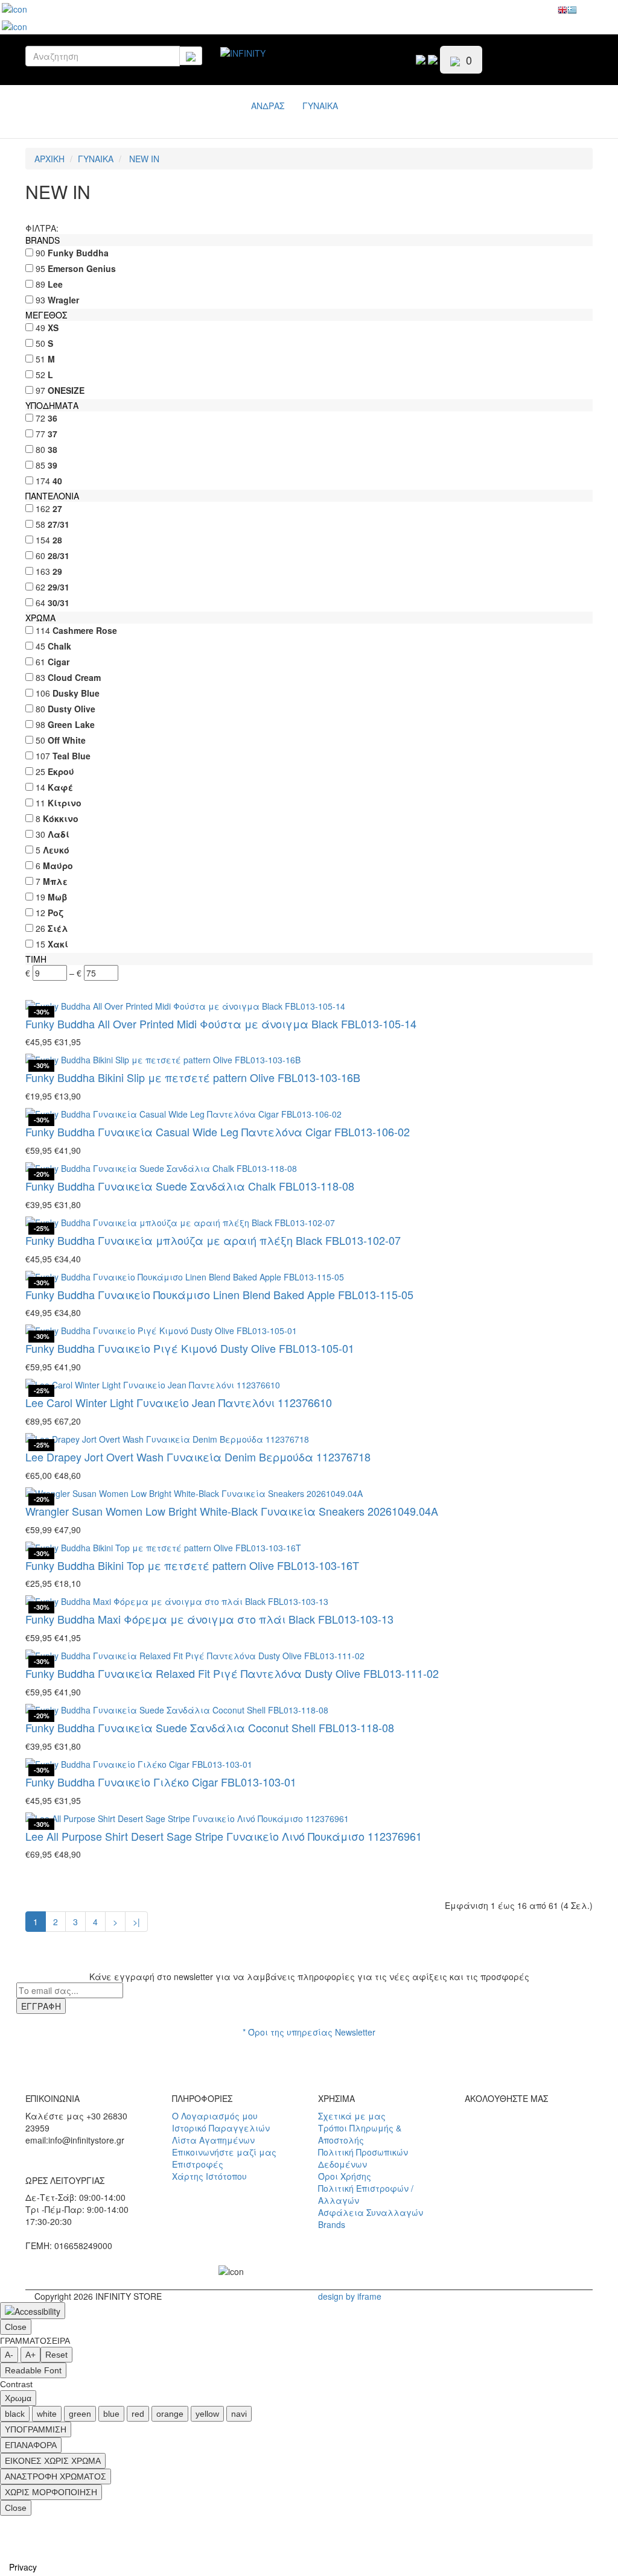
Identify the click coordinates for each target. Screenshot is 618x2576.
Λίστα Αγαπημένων (213, 2140)
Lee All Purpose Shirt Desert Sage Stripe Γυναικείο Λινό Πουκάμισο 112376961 (224, 1836)
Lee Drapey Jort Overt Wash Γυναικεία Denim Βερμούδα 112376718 (198, 1457)
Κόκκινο (61, 818)
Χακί (58, 944)
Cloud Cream (74, 677)
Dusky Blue (76, 693)
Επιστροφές (198, 2164)
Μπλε (55, 881)
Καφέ (60, 787)
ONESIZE (66, 390)
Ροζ (56, 913)
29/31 (59, 587)
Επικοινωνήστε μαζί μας (224, 2152)
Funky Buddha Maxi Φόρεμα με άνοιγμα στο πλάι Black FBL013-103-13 (209, 1619)
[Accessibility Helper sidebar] (33, 2311)
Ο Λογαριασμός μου (215, 2116)
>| (136, 1922)
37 (53, 434)
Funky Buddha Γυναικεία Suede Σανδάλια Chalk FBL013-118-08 (190, 1186)
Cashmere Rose (85, 630)
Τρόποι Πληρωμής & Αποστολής (360, 2134)
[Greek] (572, 13)
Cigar (59, 662)
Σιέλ (58, 928)
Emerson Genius (82, 268)
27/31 (59, 524)
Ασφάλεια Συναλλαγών (371, 2212)
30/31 (59, 603)
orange (170, 2414)
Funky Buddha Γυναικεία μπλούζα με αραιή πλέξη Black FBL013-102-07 (213, 1240)
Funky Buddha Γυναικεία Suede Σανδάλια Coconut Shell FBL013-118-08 (210, 1727)
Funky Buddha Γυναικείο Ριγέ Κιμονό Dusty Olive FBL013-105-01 (190, 1348)
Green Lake (71, 724)
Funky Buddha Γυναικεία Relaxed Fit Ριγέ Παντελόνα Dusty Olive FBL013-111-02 (232, 1673)
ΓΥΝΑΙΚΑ (320, 106)
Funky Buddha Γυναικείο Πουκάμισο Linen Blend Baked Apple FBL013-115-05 (219, 1294)
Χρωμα (18, 2398)
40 (57, 481)
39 (53, 465)
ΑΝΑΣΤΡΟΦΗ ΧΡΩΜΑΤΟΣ (56, 2476)
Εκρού (61, 771)
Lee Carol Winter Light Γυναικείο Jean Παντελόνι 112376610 (179, 1402)
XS (53, 328)
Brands (332, 2224)
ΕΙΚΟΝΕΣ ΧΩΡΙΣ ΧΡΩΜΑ (53, 2461)
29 (57, 571)
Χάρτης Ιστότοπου (209, 2176)
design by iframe (350, 2296)
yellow (207, 2414)
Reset (56, 2355)
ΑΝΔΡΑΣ (268, 106)
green (80, 2414)
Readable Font (33, 2370)
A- (9, 2355)
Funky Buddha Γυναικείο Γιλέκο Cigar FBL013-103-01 (161, 1782)
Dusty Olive (72, 709)
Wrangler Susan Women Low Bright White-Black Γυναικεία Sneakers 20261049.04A (232, 1511)
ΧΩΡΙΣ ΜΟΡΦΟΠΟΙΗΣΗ (51, 2492)
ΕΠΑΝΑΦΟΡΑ (31, 2445)
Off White (67, 740)
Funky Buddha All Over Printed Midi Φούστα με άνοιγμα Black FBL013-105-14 (221, 1024)
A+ (30, 2355)
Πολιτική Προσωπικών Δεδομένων (363, 2158)
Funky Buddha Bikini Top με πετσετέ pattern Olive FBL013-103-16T (192, 1565)
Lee (55, 284)
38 (53, 449)
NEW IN (143, 159)
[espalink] (14, 8)
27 (57, 508)
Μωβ (58, 897)
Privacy (23, 2567)
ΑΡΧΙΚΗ (49, 159)
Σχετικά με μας (352, 2116)
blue (111, 2414)
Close (16, 2327)
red (138, 2414)
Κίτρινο (65, 803)
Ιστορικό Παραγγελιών (221, 2128)
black (15, 2414)
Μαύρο (58, 866)
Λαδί (59, 834)
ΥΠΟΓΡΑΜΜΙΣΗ (36, 2429)
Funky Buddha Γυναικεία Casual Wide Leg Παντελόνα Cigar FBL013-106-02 (218, 1131)
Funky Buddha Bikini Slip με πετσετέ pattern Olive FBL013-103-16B (193, 1077)
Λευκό (56, 850)
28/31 (59, 555)
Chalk (59, 646)
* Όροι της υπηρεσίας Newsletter (309, 2032)
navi (239, 2414)
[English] (562, 13)
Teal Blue (72, 756)
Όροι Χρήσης (345, 2176)
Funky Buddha (78, 253)
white (47, 2414)
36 (53, 418)
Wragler (63, 300)
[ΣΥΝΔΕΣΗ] (433, 58)
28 (57, 540)
